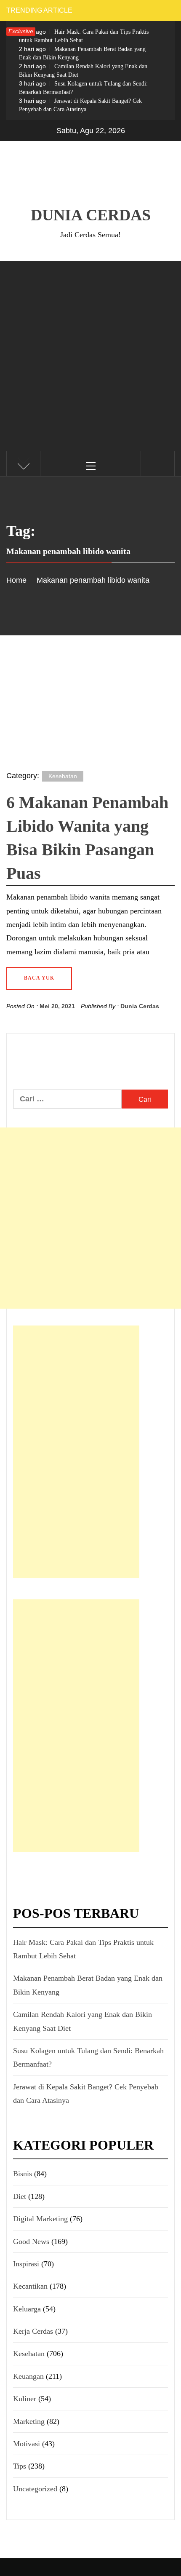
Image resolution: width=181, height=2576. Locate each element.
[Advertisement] (90, 356)
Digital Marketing (40, 2219)
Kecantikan (30, 2286)
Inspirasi (26, 2264)
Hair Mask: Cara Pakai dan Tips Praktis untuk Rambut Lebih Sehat (84, 36)
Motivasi (27, 2444)
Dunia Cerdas (91, 215)
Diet (20, 2196)
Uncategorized (35, 2489)
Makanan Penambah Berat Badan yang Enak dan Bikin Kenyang (82, 53)
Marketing (29, 2421)
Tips (20, 2466)
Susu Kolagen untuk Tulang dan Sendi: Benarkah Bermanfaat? (83, 88)
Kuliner (25, 2399)
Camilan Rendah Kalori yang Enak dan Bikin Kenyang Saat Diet (83, 70)
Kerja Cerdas (33, 2331)
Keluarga (27, 2309)
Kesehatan (63, 776)
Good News (31, 2241)
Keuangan (28, 2376)
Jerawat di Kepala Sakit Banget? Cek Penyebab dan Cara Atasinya (80, 105)
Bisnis (23, 2174)
